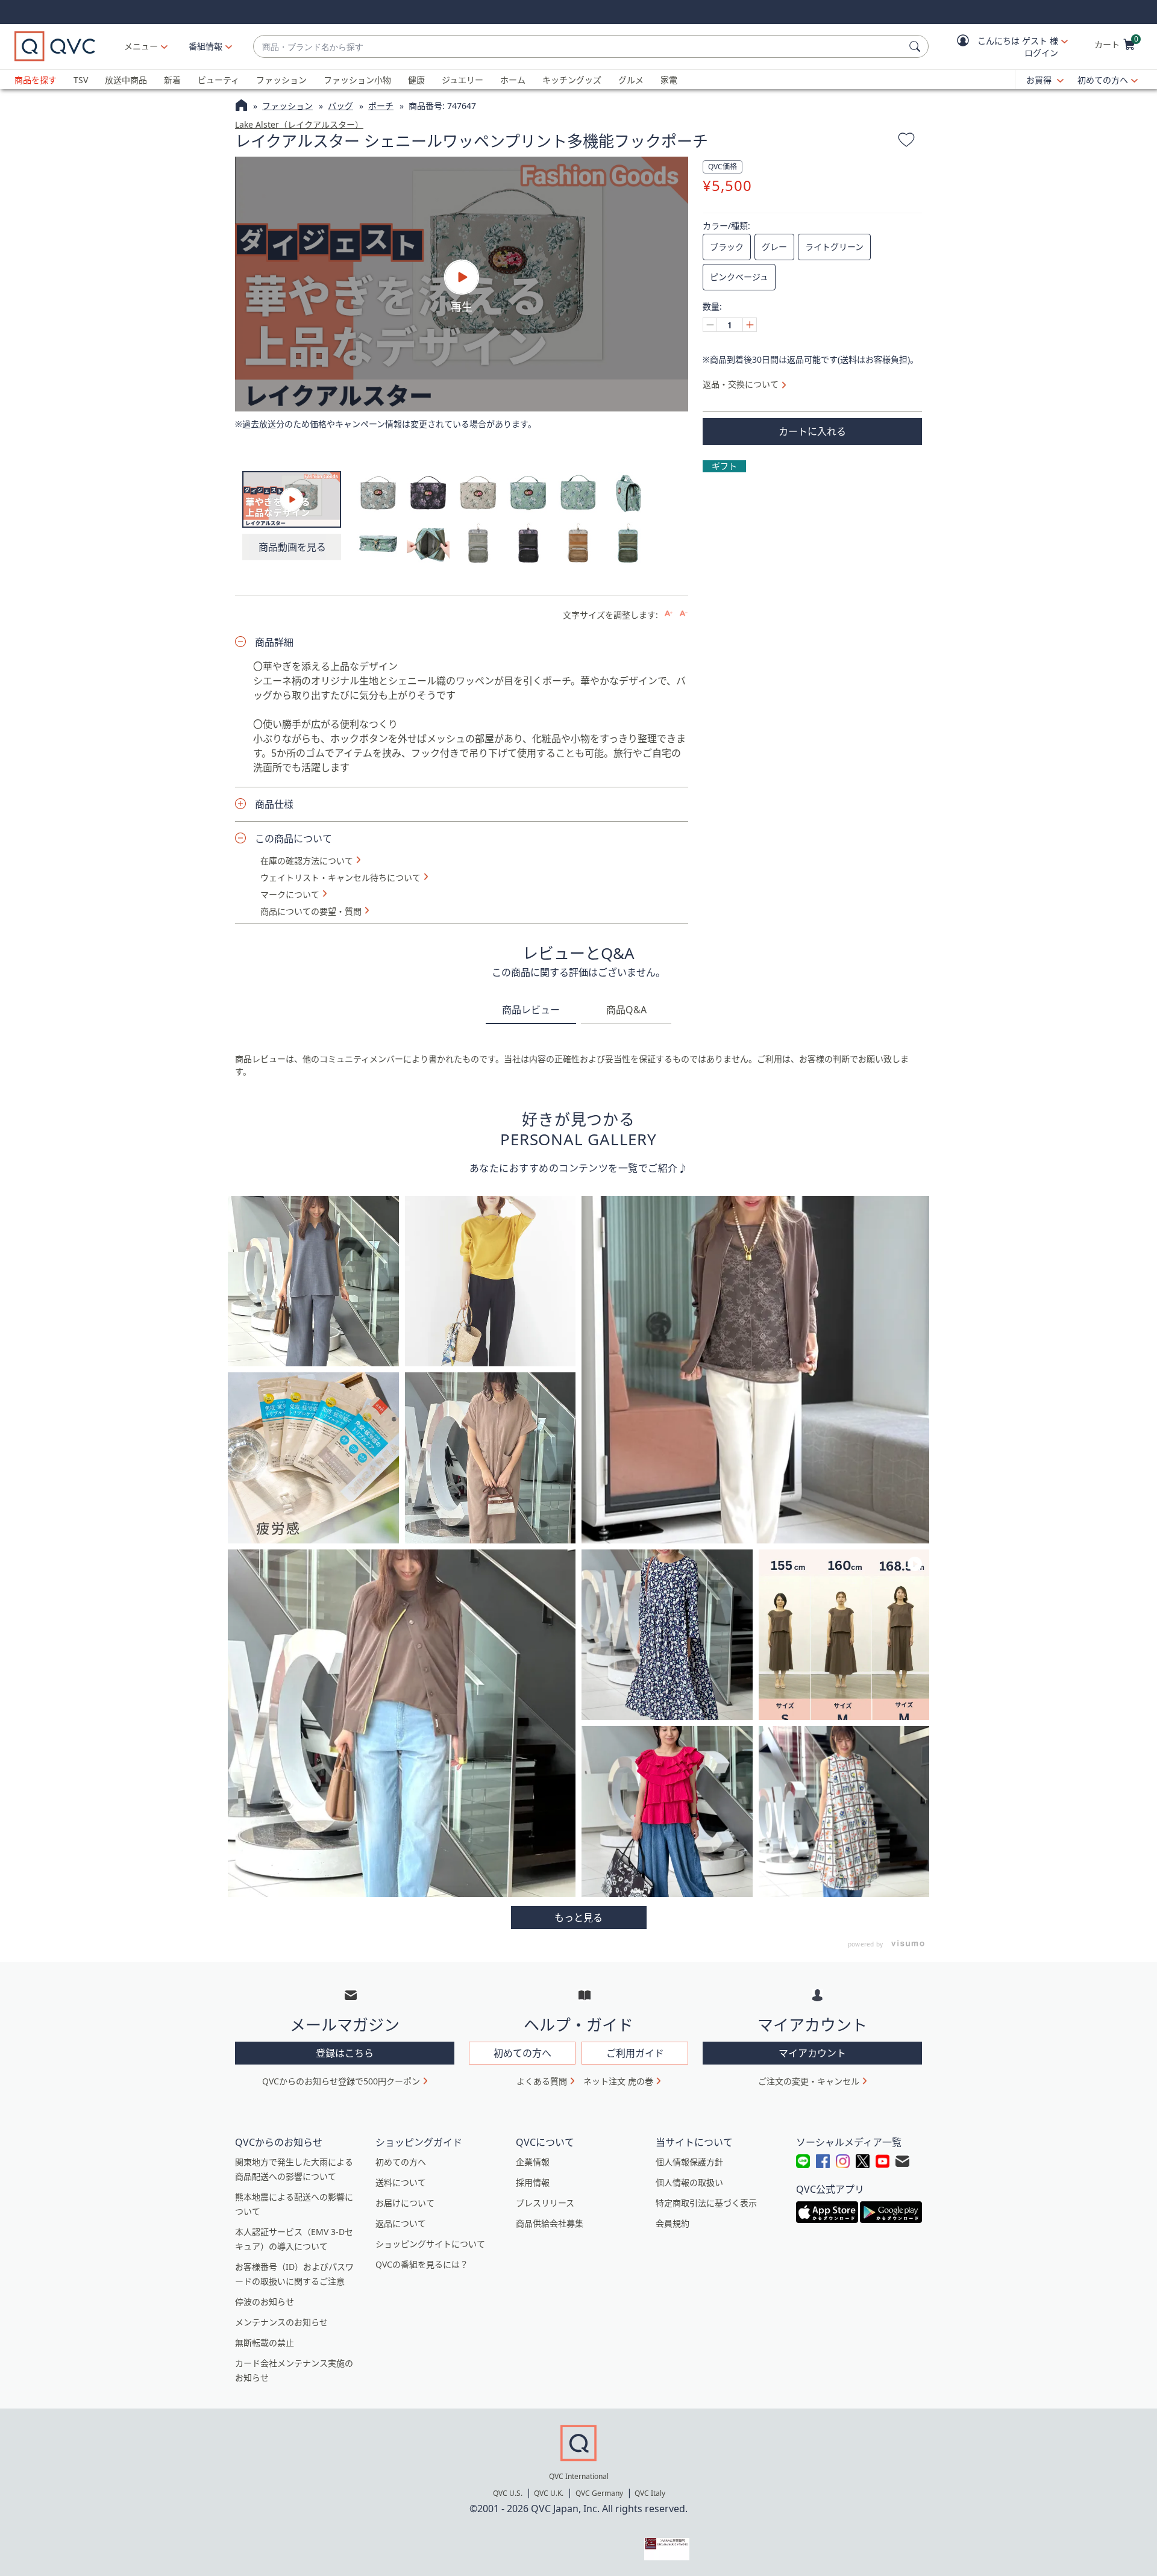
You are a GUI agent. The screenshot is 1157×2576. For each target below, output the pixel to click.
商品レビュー (531, 1010)
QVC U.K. (549, 2493)
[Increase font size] (669, 614)
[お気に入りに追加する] (906, 142)
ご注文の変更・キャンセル (809, 2081)
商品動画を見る (292, 547)
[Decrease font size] (684, 614)
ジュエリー (462, 80)
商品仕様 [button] (274, 804)
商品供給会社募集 (550, 2223)
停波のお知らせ (265, 2302)
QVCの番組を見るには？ (422, 2264)
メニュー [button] (141, 46)
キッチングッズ (572, 80)
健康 (416, 80)
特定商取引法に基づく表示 (706, 2203)
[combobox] (579, 47)
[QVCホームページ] (241, 107)
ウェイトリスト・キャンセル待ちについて (340, 878)
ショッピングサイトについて (430, 2244)
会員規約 (673, 2223)
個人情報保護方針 (689, 2162)
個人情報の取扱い (689, 2182)
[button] (1004, 47)
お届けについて (405, 2203)
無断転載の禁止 (265, 2343)
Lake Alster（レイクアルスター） (299, 124)
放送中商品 (126, 80)
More (579, 1918)
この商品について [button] (293, 839)
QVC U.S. (508, 2493)
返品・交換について (741, 384)
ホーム (513, 80)
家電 (669, 80)
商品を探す (36, 80)
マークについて (290, 895)
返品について (401, 2223)
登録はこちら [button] (345, 2053)
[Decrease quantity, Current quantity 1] (710, 325)
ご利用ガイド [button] (635, 2053)
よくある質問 (542, 2081)
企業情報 (533, 2162)
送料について (401, 2182)
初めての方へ (1103, 80)
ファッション (281, 80)
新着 (172, 80)
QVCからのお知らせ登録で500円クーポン (341, 2081)
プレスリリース (545, 2203)
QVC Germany (599, 2493)
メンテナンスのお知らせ (281, 2322)
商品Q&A (626, 1010)
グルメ (631, 80)
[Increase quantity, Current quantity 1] (750, 325)
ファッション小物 (357, 80)
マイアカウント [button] (812, 2053)
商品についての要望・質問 (311, 911)
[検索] (917, 46)
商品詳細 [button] (274, 642)
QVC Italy (650, 2493)
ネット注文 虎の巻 (618, 2081)
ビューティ (218, 80)
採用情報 (533, 2182)
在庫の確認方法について (307, 861)
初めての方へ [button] (522, 2053)
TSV (81, 80)
